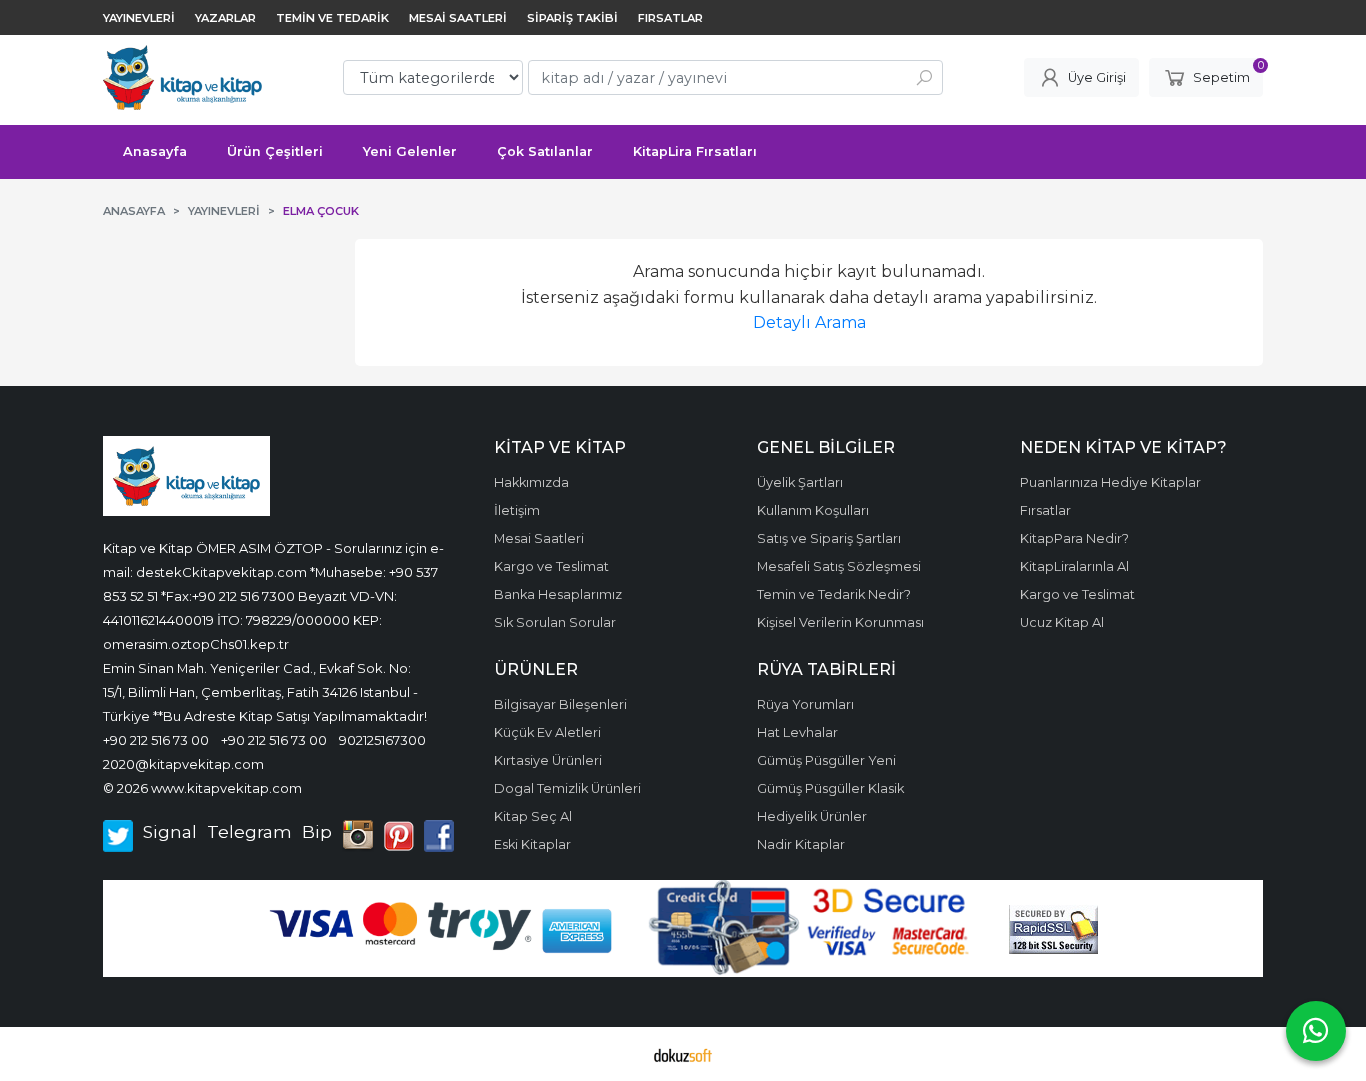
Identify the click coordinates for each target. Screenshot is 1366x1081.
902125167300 (382, 740)
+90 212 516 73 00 (156, 740)
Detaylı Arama (809, 322)
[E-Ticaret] (683, 1054)
